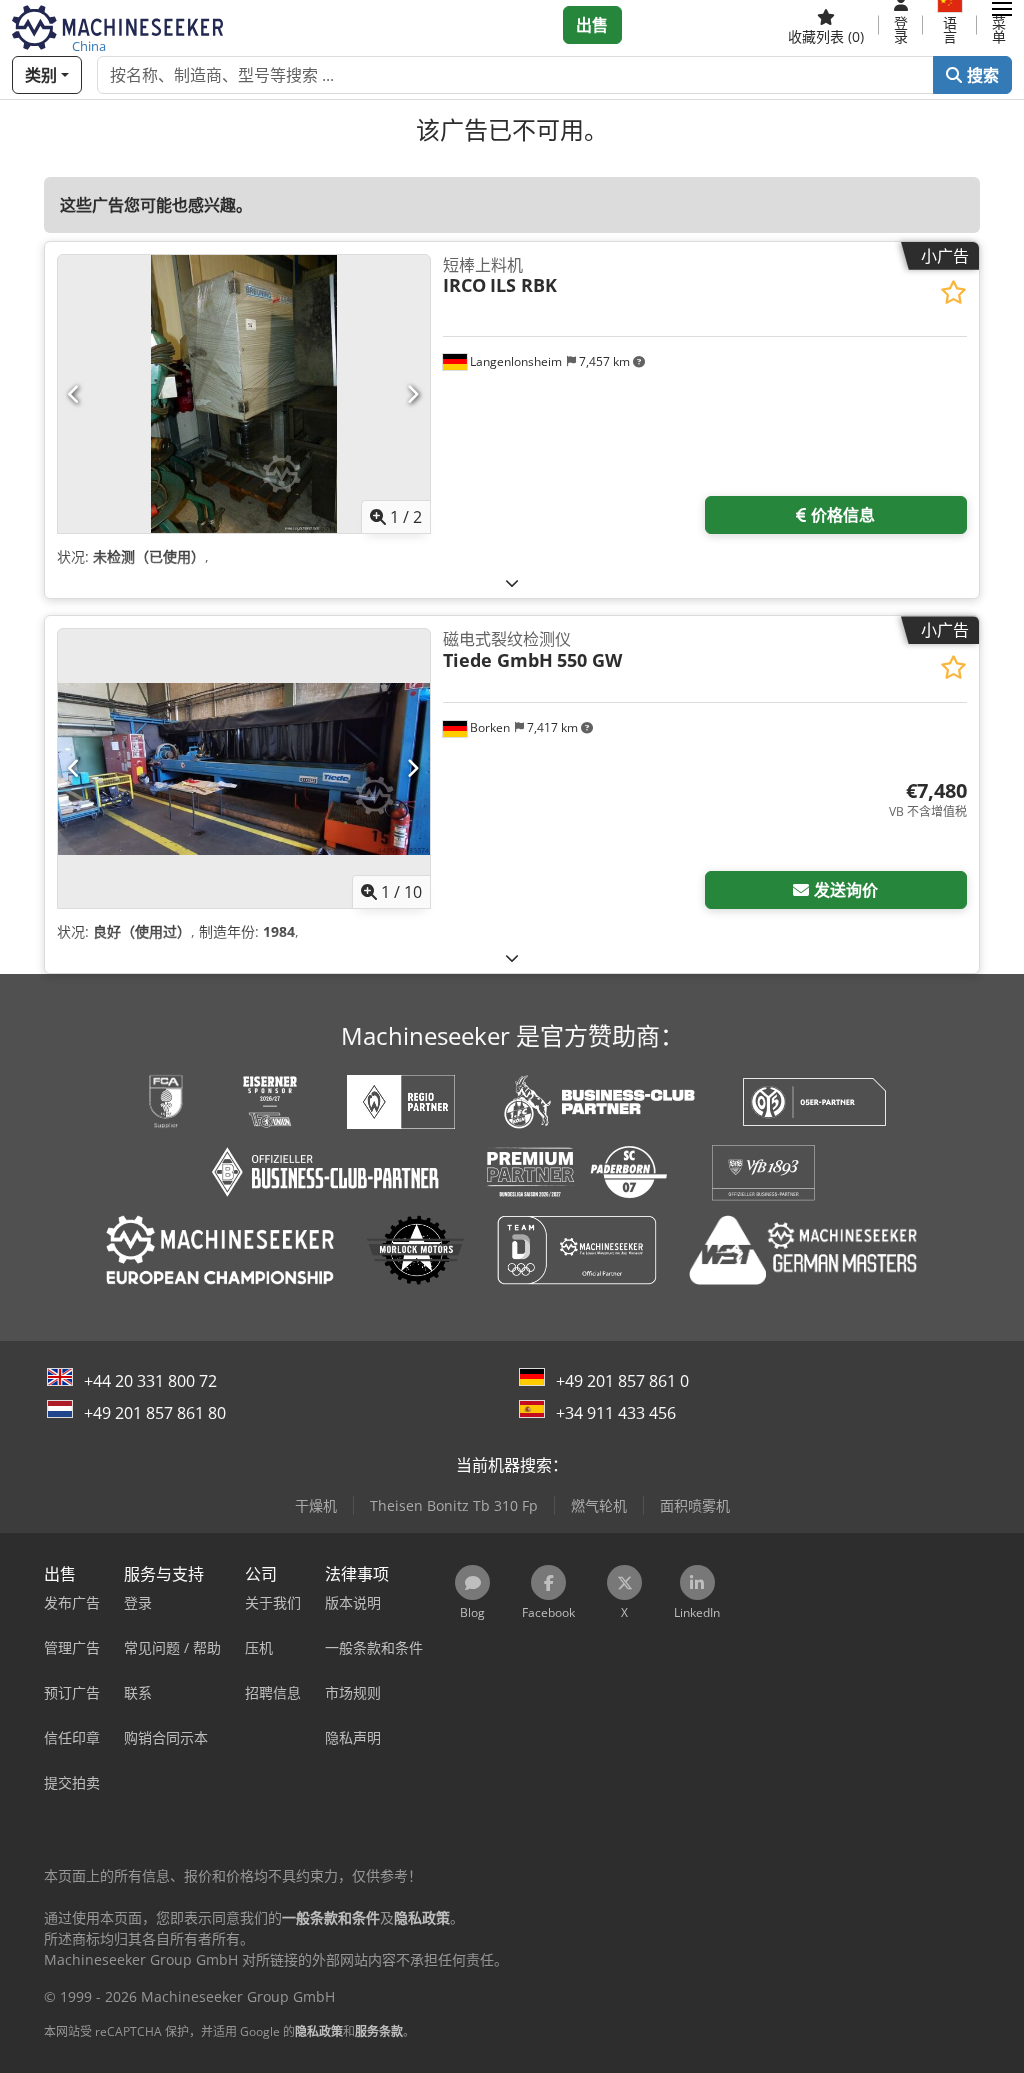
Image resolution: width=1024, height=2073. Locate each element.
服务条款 (379, 2031)
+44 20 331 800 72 (150, 1381)
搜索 (981, 75)
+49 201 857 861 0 (622, 1381)
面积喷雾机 (695, 1505)
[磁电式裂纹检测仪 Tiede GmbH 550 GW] (244, 768)
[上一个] (74, 394)
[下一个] (412, 394)
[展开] (512, 582)
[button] (1002, 25)
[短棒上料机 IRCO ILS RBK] (244, 394)
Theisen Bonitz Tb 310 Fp (454, 1505)
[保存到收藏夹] (953, 292)
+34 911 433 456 (616, 1413)
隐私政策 (319, 2031)
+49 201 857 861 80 (155, 1413)
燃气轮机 (599, 1505)
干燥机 (316, 1505)
